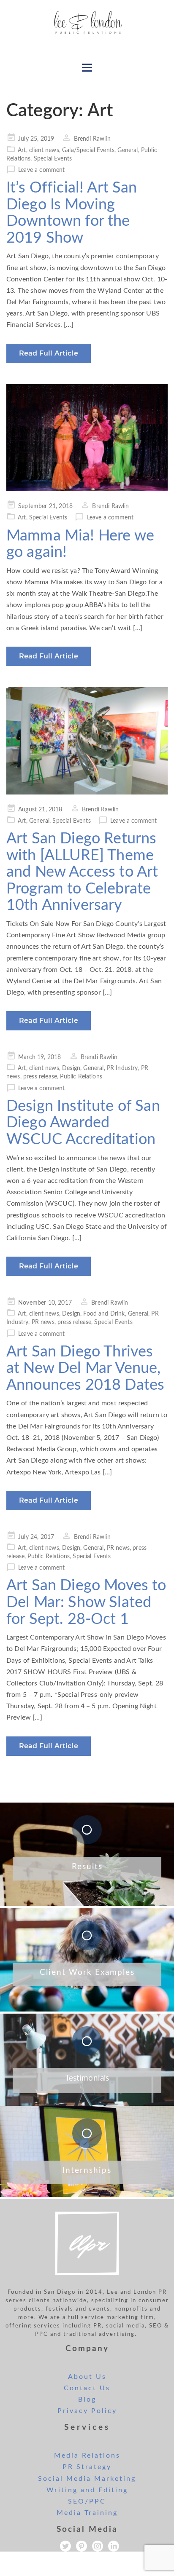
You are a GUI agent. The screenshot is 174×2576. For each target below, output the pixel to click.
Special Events (53, 159)
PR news (43, 1322)
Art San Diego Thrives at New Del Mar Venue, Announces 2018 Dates (85, 1368)
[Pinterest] (82, 2546)
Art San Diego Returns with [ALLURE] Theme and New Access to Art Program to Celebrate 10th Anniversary (82, 872)
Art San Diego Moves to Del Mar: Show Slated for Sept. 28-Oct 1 (86, 1602)
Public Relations (81, 1077)
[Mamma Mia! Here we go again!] (87, 438)
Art (22, 150)
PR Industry (122, 1068)
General (128, 150)
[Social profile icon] (114, 2546)
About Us (87, 2377)
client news (44, 150)
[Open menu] (87, 67)
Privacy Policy (87, 2411)
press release (40, 1077)
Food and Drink (104, 1314)
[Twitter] (65, 2546)
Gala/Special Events (88, 150)
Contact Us (87, 2388)
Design (71, 1068)
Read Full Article (49, 353)
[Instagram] (98, 2546)
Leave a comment (41, 170)
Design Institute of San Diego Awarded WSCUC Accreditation (83, 1123)
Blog (87, 2399)
